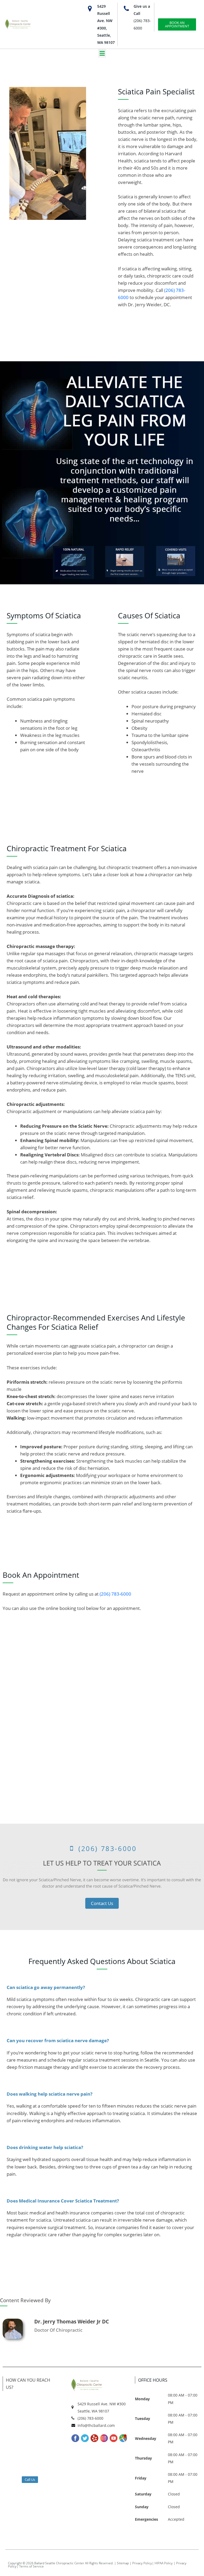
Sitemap (123, 2563)
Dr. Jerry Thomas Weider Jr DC (72, 2322)
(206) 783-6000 (115, 1594)
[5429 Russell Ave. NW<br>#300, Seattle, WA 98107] (90, 9)
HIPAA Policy (164, 2563)
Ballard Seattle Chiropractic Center (59, 2563)
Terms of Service (31, 2566)
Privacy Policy (142, 2563)
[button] (102, 53)
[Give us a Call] (126, 9)
